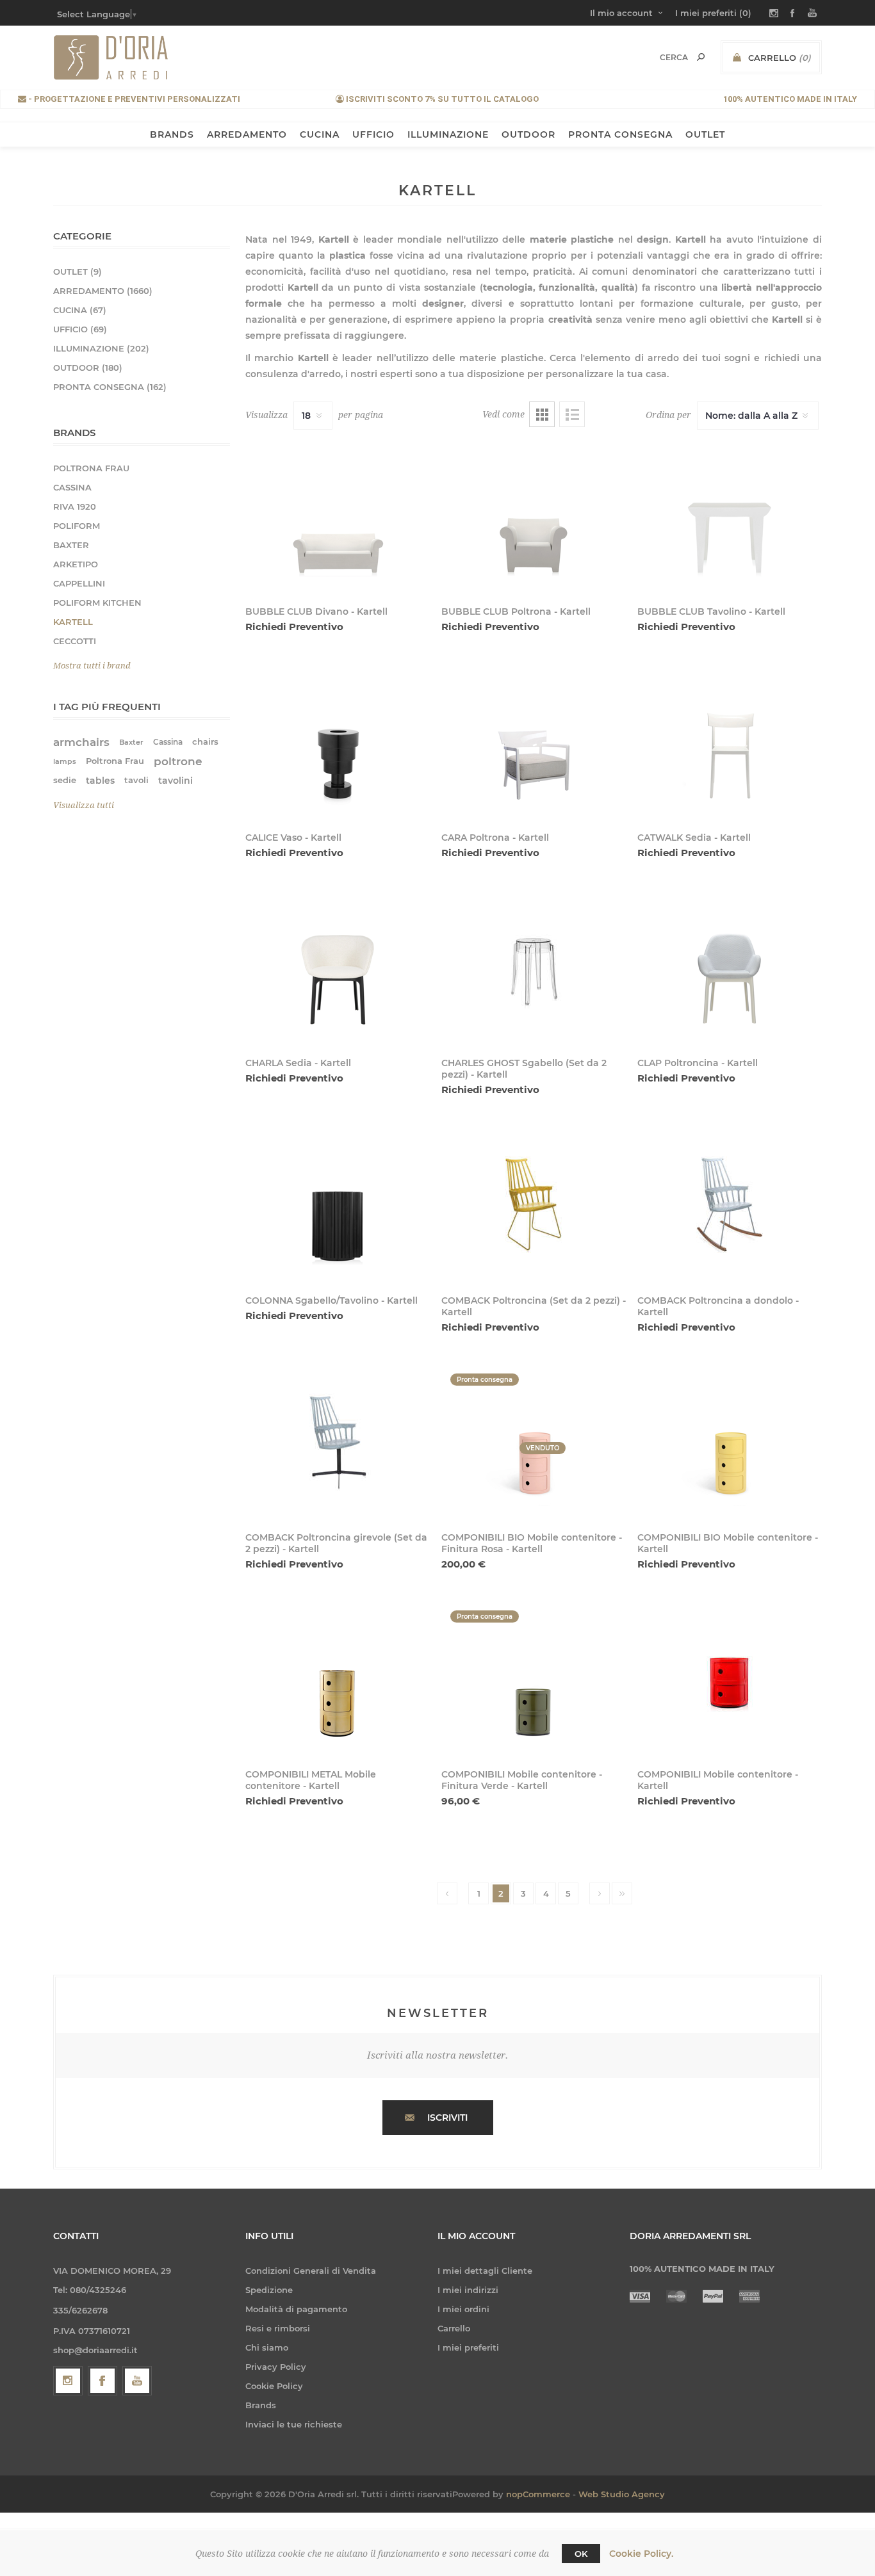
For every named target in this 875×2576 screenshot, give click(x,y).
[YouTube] (137, 2381)
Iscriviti (447, 2118)
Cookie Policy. (641, 2554)
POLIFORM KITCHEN (97, 603)
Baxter (131, 742)
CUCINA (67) (80, 310)
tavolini (176, 781)
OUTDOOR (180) (88, 368)
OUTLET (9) (78, 271)
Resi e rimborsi (278, 2328)
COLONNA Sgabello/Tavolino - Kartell (331, 1300)
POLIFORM (77, 526)
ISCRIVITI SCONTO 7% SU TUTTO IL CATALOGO (441, 99)
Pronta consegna (485, 1616)
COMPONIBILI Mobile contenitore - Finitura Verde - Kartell (522, 1780)
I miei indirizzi (468, 2290)
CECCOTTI (75, 641)
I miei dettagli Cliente (485, 2271)
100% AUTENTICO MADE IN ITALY (790, 99)
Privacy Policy (276, 2367)
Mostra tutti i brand (92, 666)
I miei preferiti (468, 2347)
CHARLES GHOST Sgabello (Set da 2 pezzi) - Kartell (524, 1069)
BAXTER (71, 545)
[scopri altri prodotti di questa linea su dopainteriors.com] (534, 1204)
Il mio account (621, 13)
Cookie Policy (274, 2386)
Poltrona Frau (115, 761)
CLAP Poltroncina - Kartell (698, 1063)
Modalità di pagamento (296, 2309)
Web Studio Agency (622, 2494)
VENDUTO (543, 1448)
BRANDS (172, 134)
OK (581, 2554)
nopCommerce (538, 2494)
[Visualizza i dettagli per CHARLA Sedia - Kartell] (338, 968)
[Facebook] (102, 2381)
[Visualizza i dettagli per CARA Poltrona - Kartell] (534, 741)
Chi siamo (267, 2347)
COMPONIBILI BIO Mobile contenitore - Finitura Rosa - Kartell (532, 1543)
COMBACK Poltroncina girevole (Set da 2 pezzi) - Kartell (336, 1543)
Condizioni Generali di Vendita (311, 2271)
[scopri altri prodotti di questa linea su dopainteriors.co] (534, 968)
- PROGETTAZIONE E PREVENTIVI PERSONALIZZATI (133, 99)
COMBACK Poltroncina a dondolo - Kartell (718, 1306)
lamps (65, 761)
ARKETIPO (76, 564)
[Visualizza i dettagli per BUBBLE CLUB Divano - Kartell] (338, 516)
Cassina (168, 742)
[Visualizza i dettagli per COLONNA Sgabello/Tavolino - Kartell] (338, 1204)
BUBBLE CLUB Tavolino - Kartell (711, 612)
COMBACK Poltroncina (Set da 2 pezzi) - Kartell (534, 1306)
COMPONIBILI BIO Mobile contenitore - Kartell (728, 1543)
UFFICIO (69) (80, 329)
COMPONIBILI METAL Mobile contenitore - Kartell (311, 1780)
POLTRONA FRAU (91, 468)
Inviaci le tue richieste (294, 2424)
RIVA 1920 (75, 506)
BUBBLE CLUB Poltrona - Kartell (516, 612)
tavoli (136, 780)
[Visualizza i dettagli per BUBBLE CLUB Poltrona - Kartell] (534, 516)
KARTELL (73, 622)
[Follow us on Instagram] (68, 2381)
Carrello (454, 2328)
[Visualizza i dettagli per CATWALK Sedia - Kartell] (730, 741)
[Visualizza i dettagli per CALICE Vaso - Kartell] (338, 741)
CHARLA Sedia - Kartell (298, 1063)
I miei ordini (463, 2309)
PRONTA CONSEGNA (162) (110, 387)
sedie (65, 780)
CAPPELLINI (79, 583)
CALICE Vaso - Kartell (293, 838)
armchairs (81, 742)
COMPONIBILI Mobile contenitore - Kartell (718, 1780)
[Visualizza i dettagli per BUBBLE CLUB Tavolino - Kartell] (730, 516)
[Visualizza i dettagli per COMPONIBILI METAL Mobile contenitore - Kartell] (338, 1679)
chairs (205, 742)
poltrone (178, 761)
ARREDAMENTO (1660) (103, 291)
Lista (572, 414)
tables (100, 781)
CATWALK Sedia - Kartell (694, 838)
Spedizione (269, 2290)
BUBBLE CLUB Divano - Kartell (316, 612)
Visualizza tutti (84, 805)
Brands (261, 2405)
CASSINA (72, 487)
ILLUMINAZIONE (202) (101, 348)
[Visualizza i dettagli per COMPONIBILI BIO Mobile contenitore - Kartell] (730, 1442)
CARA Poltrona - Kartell (495, 838)
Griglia (542, 414)
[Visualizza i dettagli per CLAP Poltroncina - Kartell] (730, 968)
